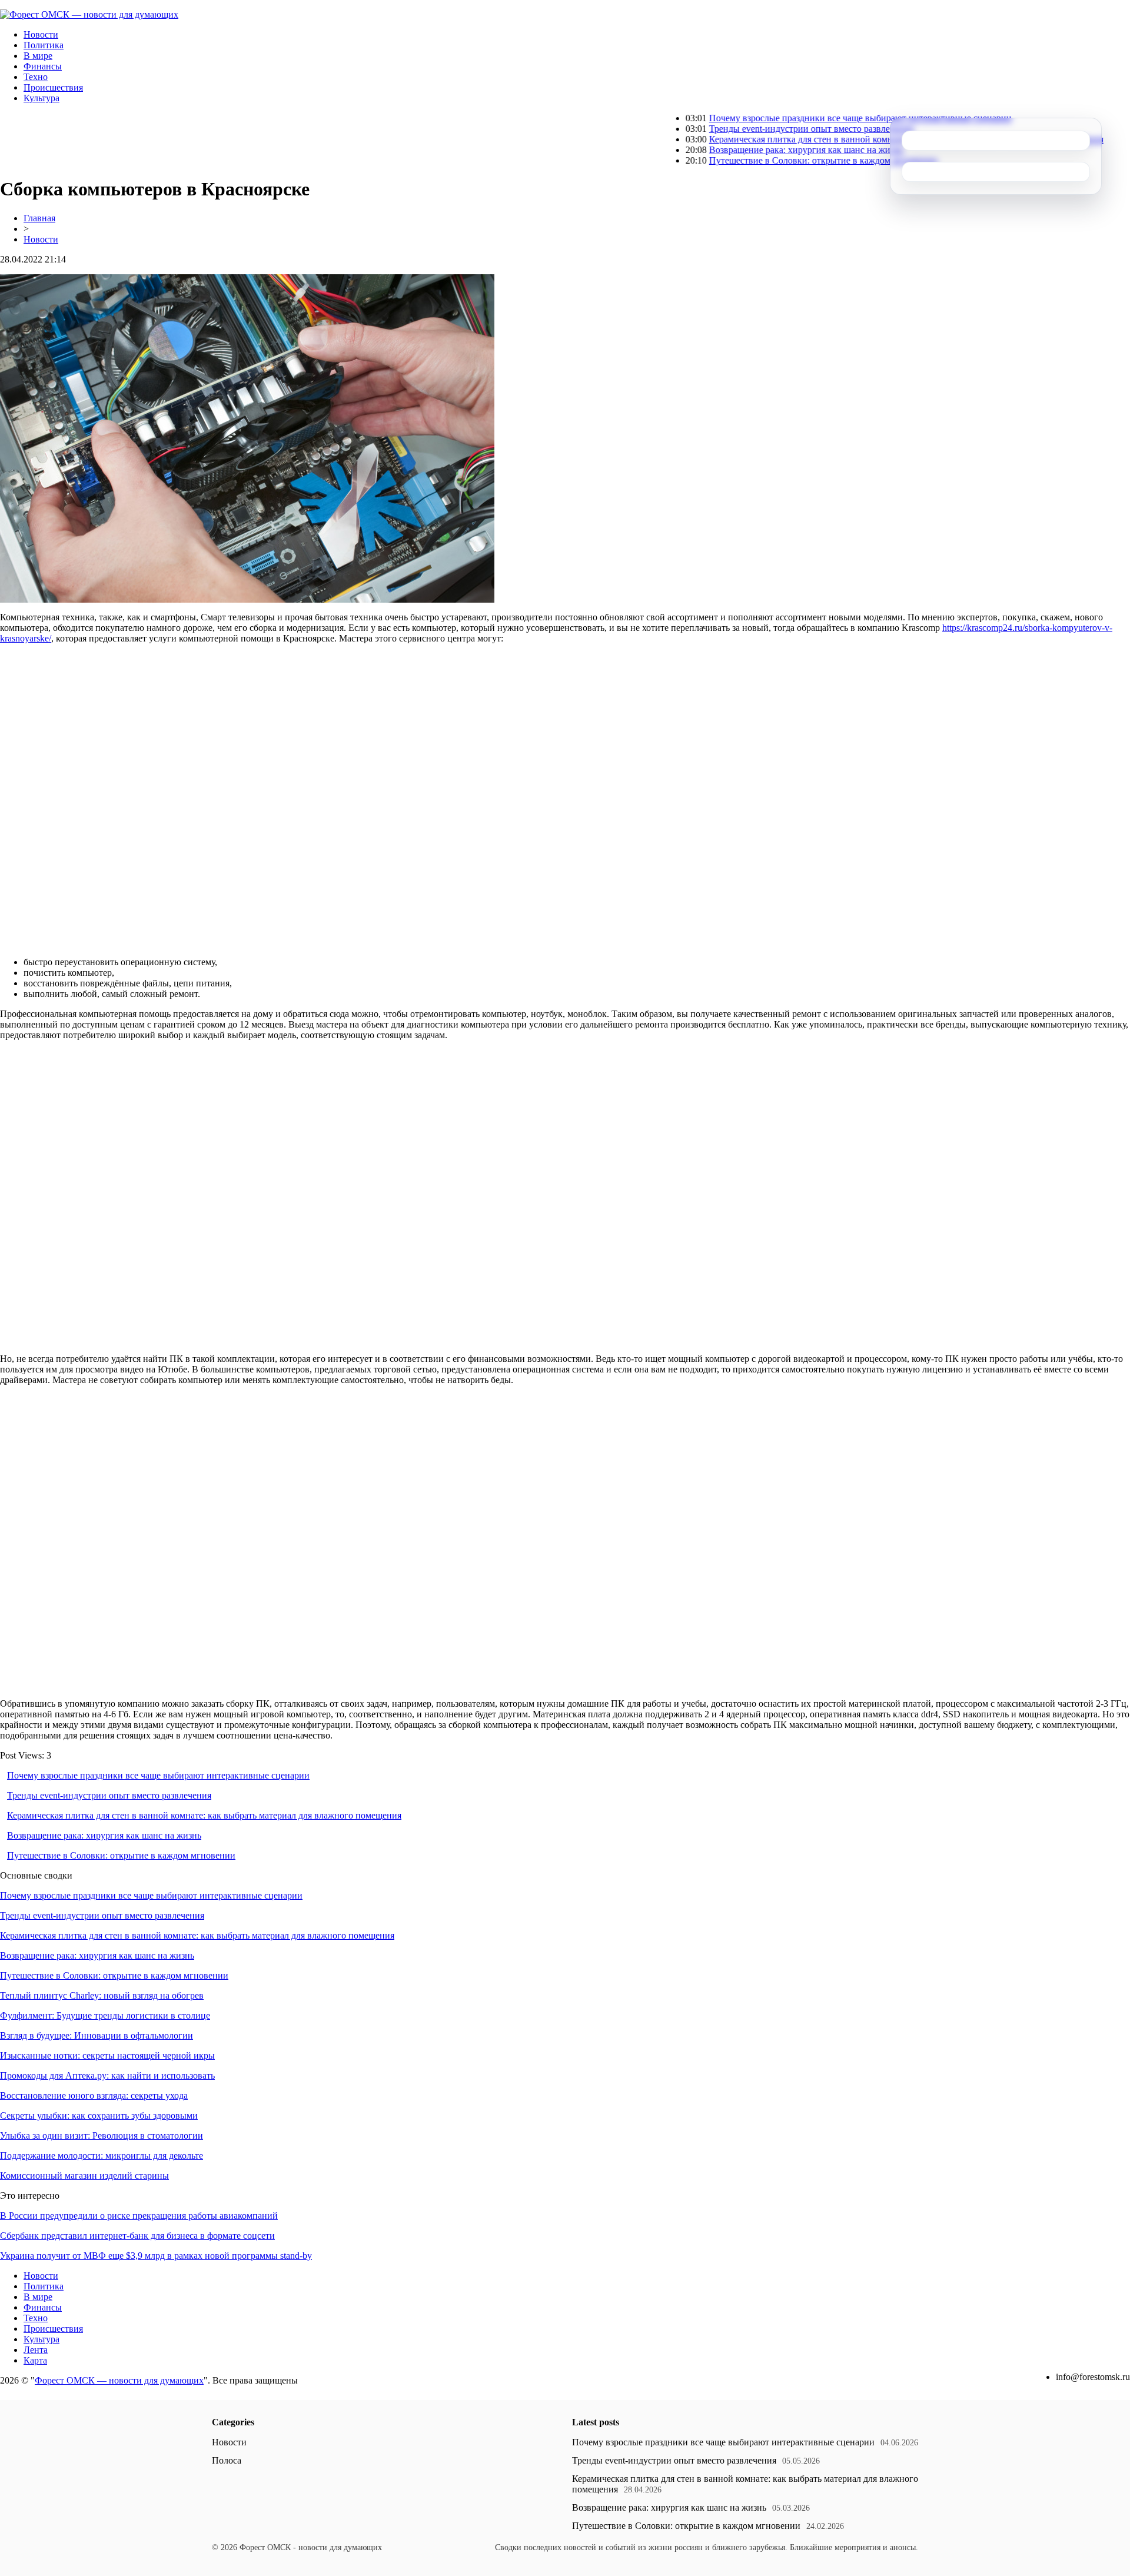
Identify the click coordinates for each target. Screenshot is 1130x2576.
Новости (41, 34)
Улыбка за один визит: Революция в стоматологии (102, 2135)
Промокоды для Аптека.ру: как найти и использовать (107, 2075)
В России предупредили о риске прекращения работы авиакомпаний (139, 2216)
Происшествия (53, 87)
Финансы (43, 66)
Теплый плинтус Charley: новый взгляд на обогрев (102, 1995)
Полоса (227, 2460)
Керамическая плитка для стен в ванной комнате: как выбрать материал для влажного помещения (834, 139)
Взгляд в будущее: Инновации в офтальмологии (97, 2035)
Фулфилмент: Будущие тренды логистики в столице (105, 2015)
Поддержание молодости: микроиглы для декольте (102, 2155)
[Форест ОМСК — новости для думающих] (89, 14)
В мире (38, 56)
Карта (35, 2360)
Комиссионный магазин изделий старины (84, 2176)
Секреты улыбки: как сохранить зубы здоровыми (99, 2115)
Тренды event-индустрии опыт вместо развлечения (739, 129)
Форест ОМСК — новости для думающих (119, 2380)
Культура (41, 98)
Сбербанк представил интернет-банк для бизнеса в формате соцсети (137, 2236)
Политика (44, 45)
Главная (39, 218)
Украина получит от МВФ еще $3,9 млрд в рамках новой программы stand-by (156, 2256)
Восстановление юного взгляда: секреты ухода (94, 2095)
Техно (36, 77)
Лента (36, 2350)
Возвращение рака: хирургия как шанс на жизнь (734, 150)
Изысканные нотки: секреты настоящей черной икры (107, 2055)
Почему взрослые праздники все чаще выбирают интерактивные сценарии (788, 118)
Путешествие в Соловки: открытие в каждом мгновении (751, 160)
